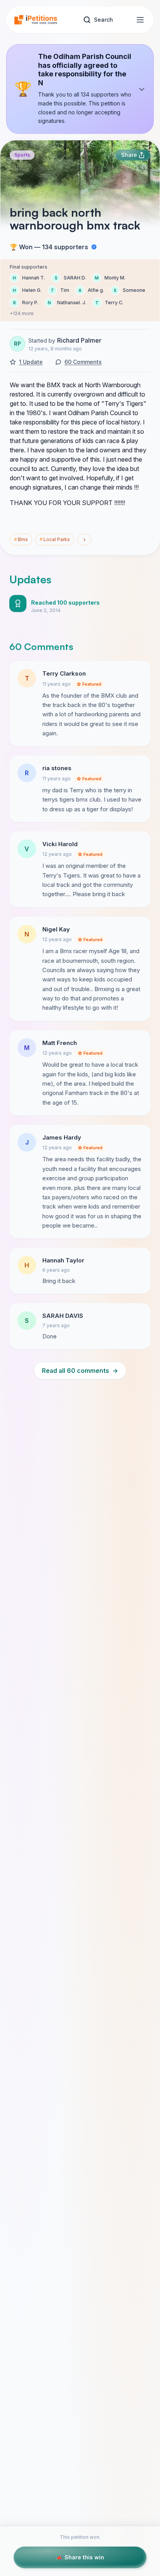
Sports (22, 155)
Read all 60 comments (80, 1371)
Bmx (21, 539)
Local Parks (55, 539)
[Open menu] (140, 20)
